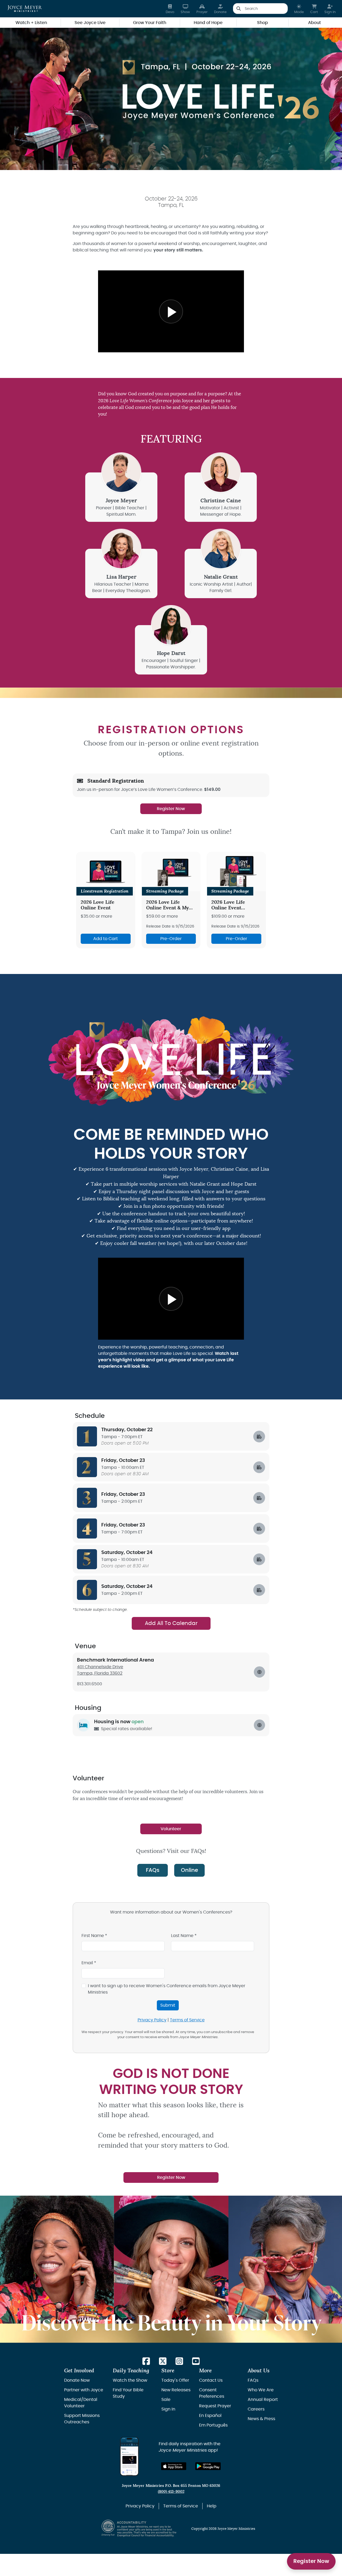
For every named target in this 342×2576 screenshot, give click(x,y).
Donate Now (77, 2380)
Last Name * (184, 1936)
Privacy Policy (152, 2020)
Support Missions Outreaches (82, 2419)
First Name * (94, 1936)
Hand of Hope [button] (208, 23)
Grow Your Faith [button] (150, 23)
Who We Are (261, 2390)
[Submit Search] (238, 9)
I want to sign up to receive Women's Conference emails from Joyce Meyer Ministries (167, 1989)
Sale (166, 2400)
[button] (299, 9)
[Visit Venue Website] (259, 1672)
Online (189, 1870)
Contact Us (211, 2380)
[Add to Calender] (259, 1437)
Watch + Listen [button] (31, 23)
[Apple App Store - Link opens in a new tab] (174, 2466)
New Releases (176, 2390)
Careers (256, 2409)
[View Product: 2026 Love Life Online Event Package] (236, 872)
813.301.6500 (90, 1684)
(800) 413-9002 (171, 2492)
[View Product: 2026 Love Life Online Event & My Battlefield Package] (171, 872)
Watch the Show (130, 2380)
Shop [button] (263, 23)
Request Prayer (215, 2406)
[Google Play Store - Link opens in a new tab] (208, 2466)
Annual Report (263, 2400)
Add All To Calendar (171, 1623)
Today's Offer (175, 2380)
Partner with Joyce (84, 2390)
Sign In (168, 2409)
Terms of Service (187, 2020)
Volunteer (171, 1829)
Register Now (311, 2561)
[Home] (25, 9)
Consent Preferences (212, 2393)
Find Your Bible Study (128, 2393)
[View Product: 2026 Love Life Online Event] (106, 872)
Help (212, 2506)
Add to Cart (106, 939)
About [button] (314, 23)
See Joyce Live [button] (90, 23)
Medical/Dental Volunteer (81, 2403)
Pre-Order (171, 939)
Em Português (213, 2425)
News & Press (261, 2419)
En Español (210, 2416)
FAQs (153, 1870)
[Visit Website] (259, 1725)
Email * (89, 1963)
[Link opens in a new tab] (146, 2362)
